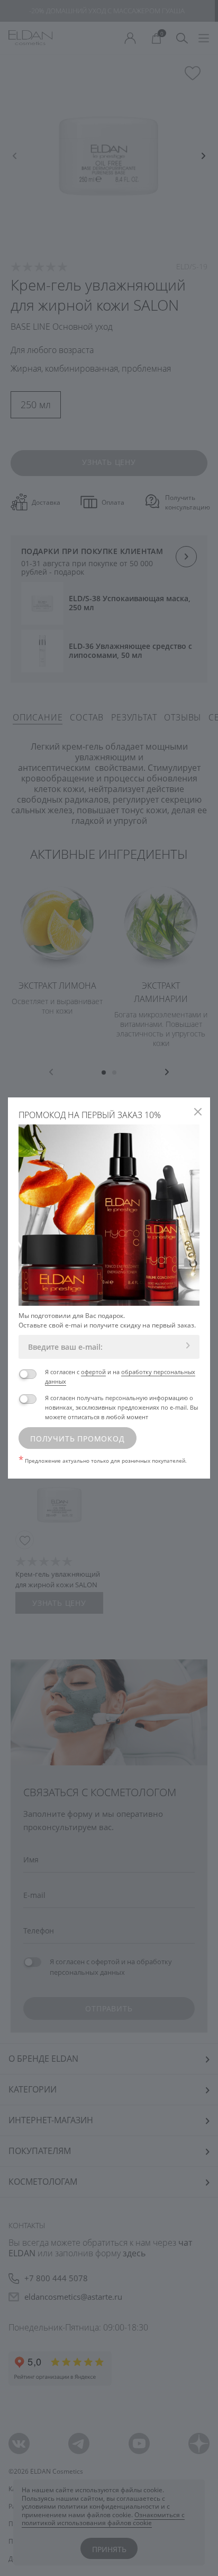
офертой (93, 1372)
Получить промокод (78, 1439)
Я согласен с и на (120, 1377)
